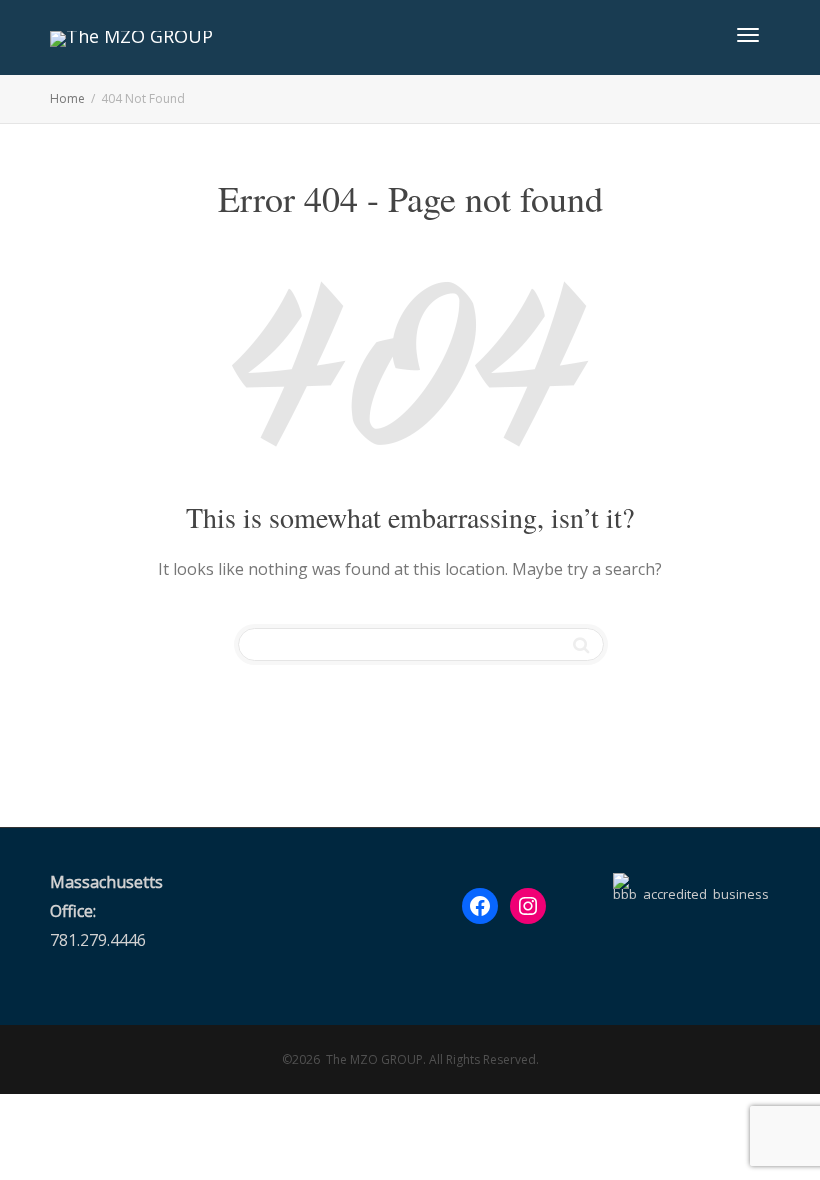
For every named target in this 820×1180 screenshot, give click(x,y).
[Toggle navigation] (748, 35)
